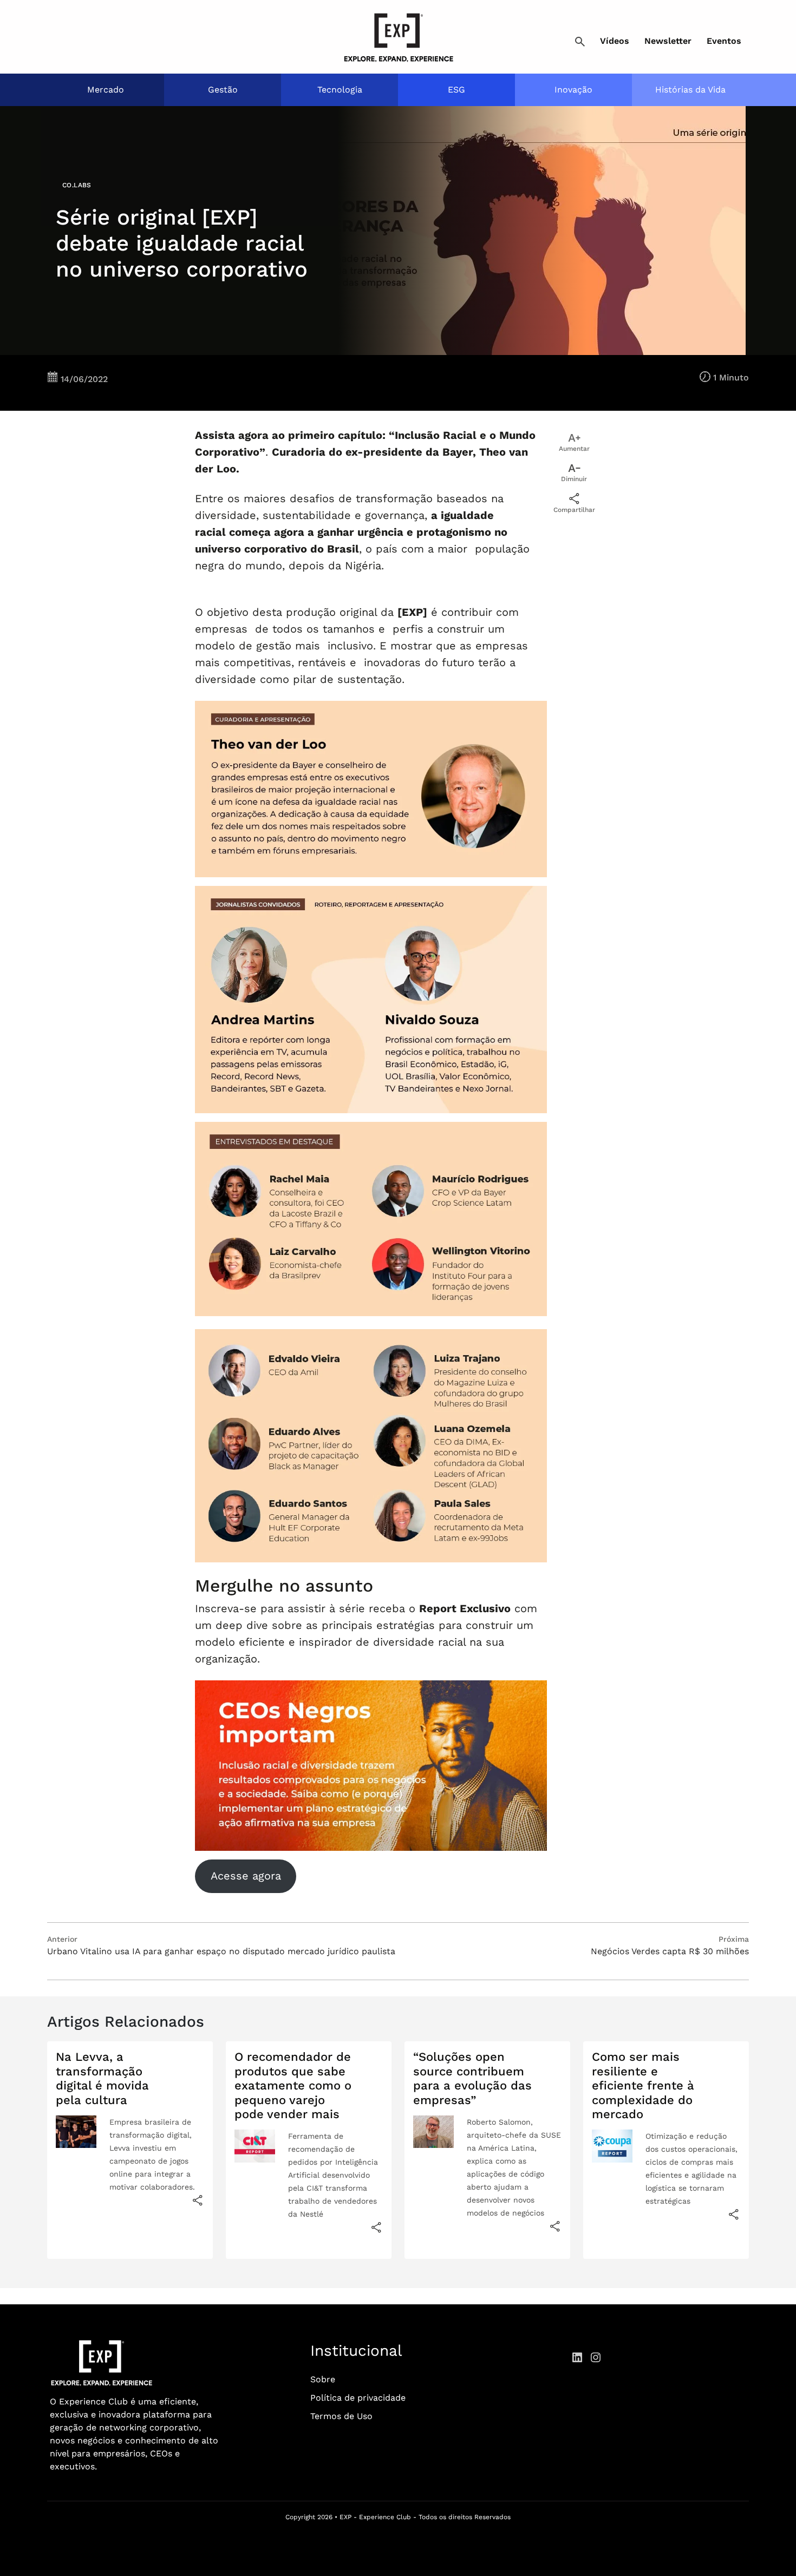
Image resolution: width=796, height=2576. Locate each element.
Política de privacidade (358, 2398)
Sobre (323, 2379)
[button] (580, 42)
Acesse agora (246, 1876)
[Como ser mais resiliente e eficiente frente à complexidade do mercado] (734, 2214)
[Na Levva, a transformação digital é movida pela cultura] (198, 2200)
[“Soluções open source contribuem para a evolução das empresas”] (555, 2226)
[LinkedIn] (577, 2357)
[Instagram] (596, 2357)
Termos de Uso (341, 2416)
